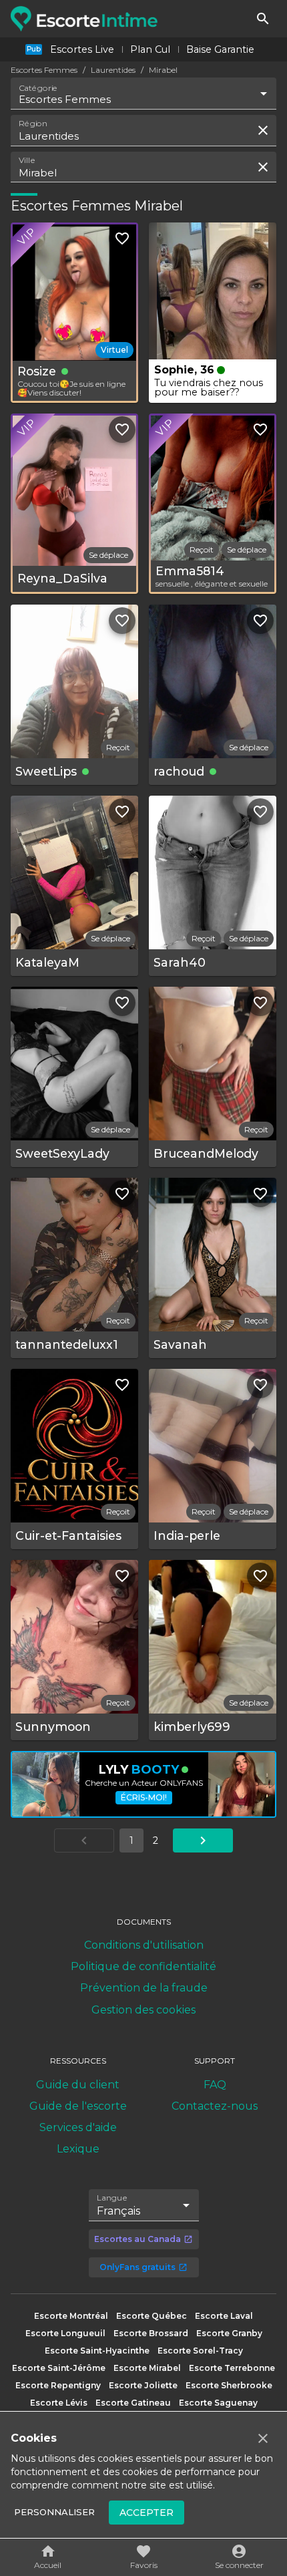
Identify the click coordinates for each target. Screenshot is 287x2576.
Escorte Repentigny (58, 2385)
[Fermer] (263, 2438)
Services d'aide (78, 2127)
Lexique (78, 2149)
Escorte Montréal (71, 2316)
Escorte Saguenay (218, 2403)
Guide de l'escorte (78, 2106)
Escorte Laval (224, 2316)
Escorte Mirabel (147, 2368)
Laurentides (113, 70)
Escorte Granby (229, 2333)
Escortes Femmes (44, 70)
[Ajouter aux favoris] (122, 238)
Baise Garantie (220, 49)
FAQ (215, 2085)
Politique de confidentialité (143, 1966)
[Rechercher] (263, 19)
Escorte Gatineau (133, 2403)
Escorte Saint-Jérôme (59, 2368)
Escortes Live (82, 49)
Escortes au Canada (137, 2239)
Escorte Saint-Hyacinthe (97, 2351)
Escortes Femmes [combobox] (65, 99)
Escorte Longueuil (65, 2333)
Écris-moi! (144, 1797)
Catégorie (38, 88)
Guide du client (78, 2085)
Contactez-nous (215, 2106)
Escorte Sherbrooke (229, 2385)
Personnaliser (54, 2512)
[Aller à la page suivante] (203, 1840)
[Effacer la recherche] (263, 130)
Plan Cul (150, 49)
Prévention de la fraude (144, 1988)
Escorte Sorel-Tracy (200, 2351)
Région (33, 124)
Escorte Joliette (143, 2385)
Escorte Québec (152, 2316)
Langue (112, 2198)
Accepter (147, 2513)
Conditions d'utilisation (144, 1945)
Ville (27, 160)
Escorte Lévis (59, 2403)
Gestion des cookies (143, 2010)
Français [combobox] (118, 2211)
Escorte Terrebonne (232, 2368)
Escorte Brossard (151, 2333)
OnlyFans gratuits (137, 2267)
